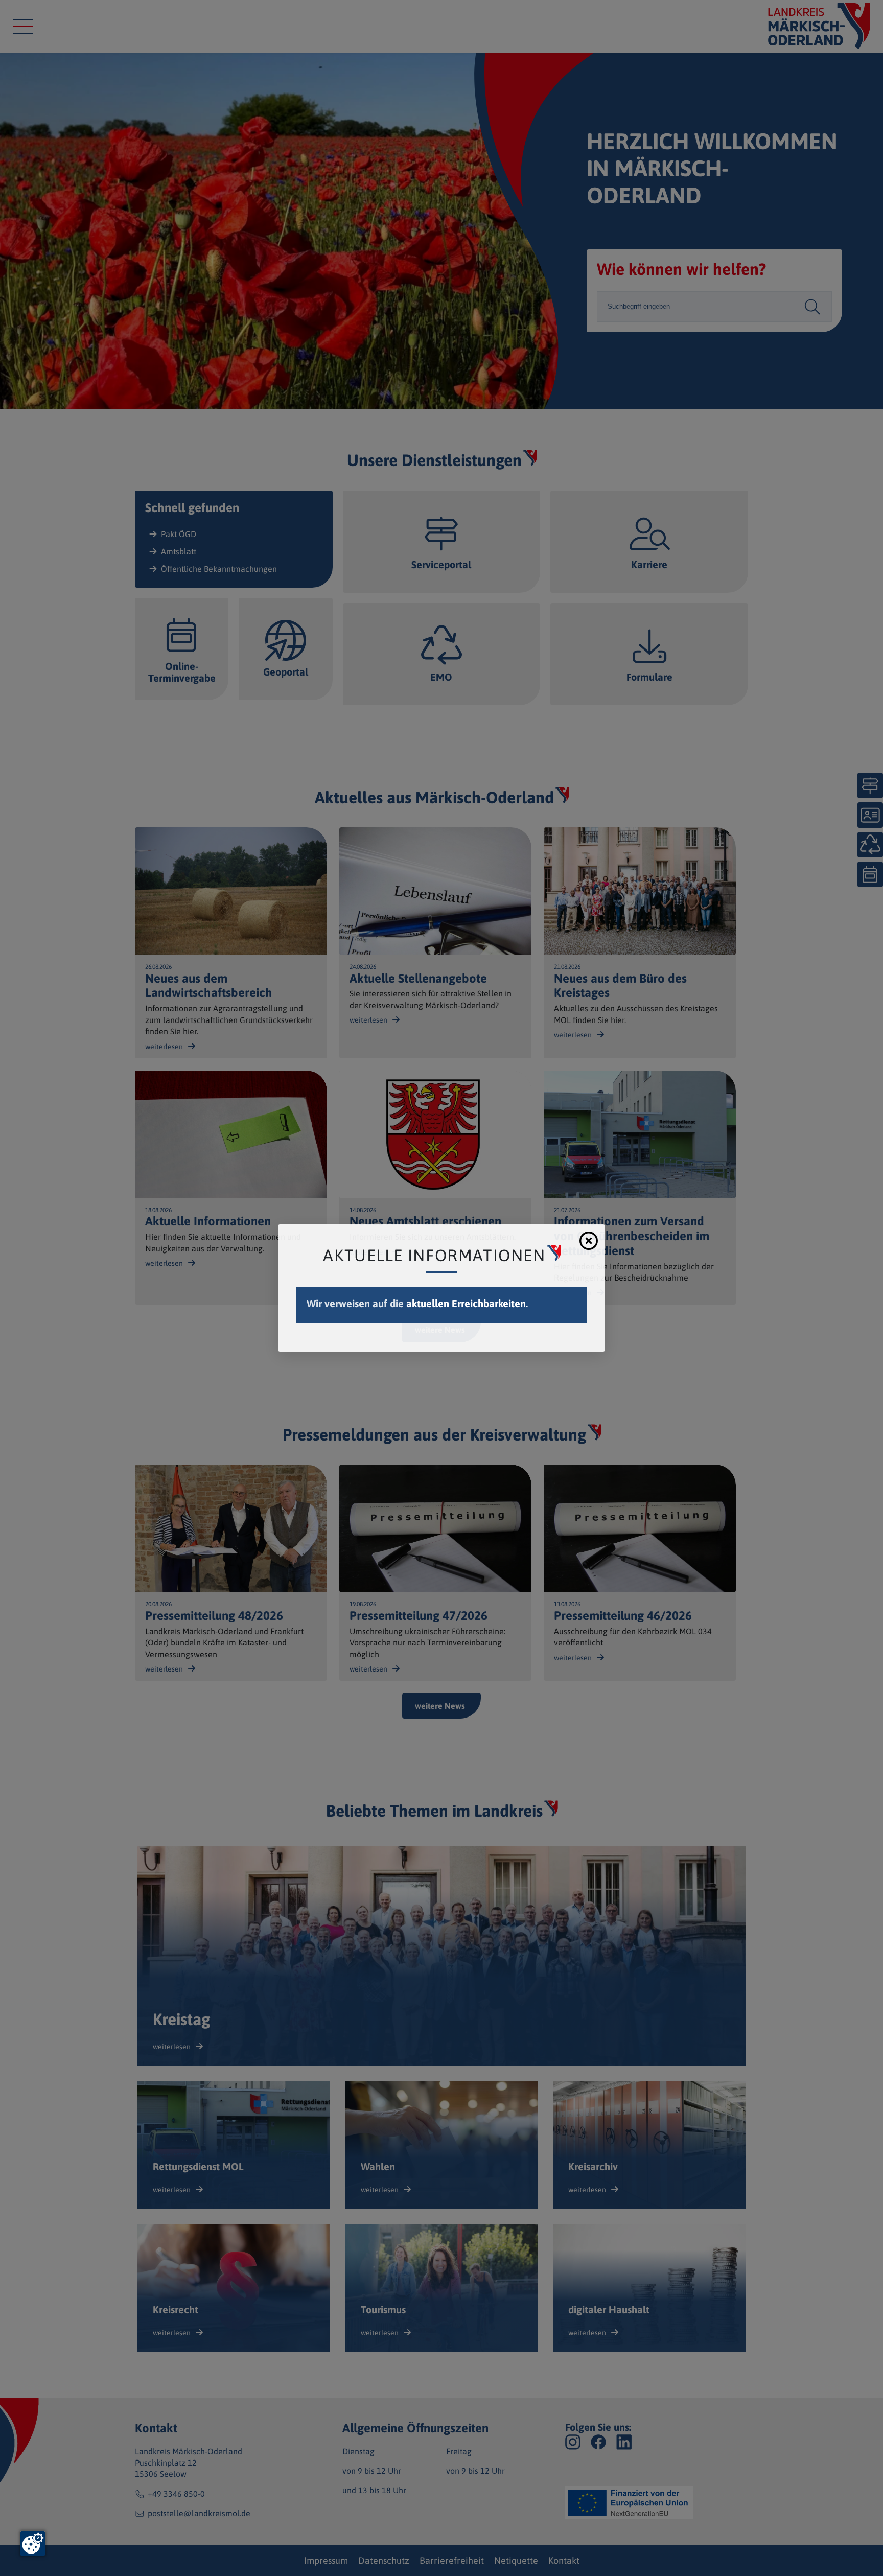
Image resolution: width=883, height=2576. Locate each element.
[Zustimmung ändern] (33, 2543)
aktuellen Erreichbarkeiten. (467, 1303)
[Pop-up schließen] (589, 1241)
